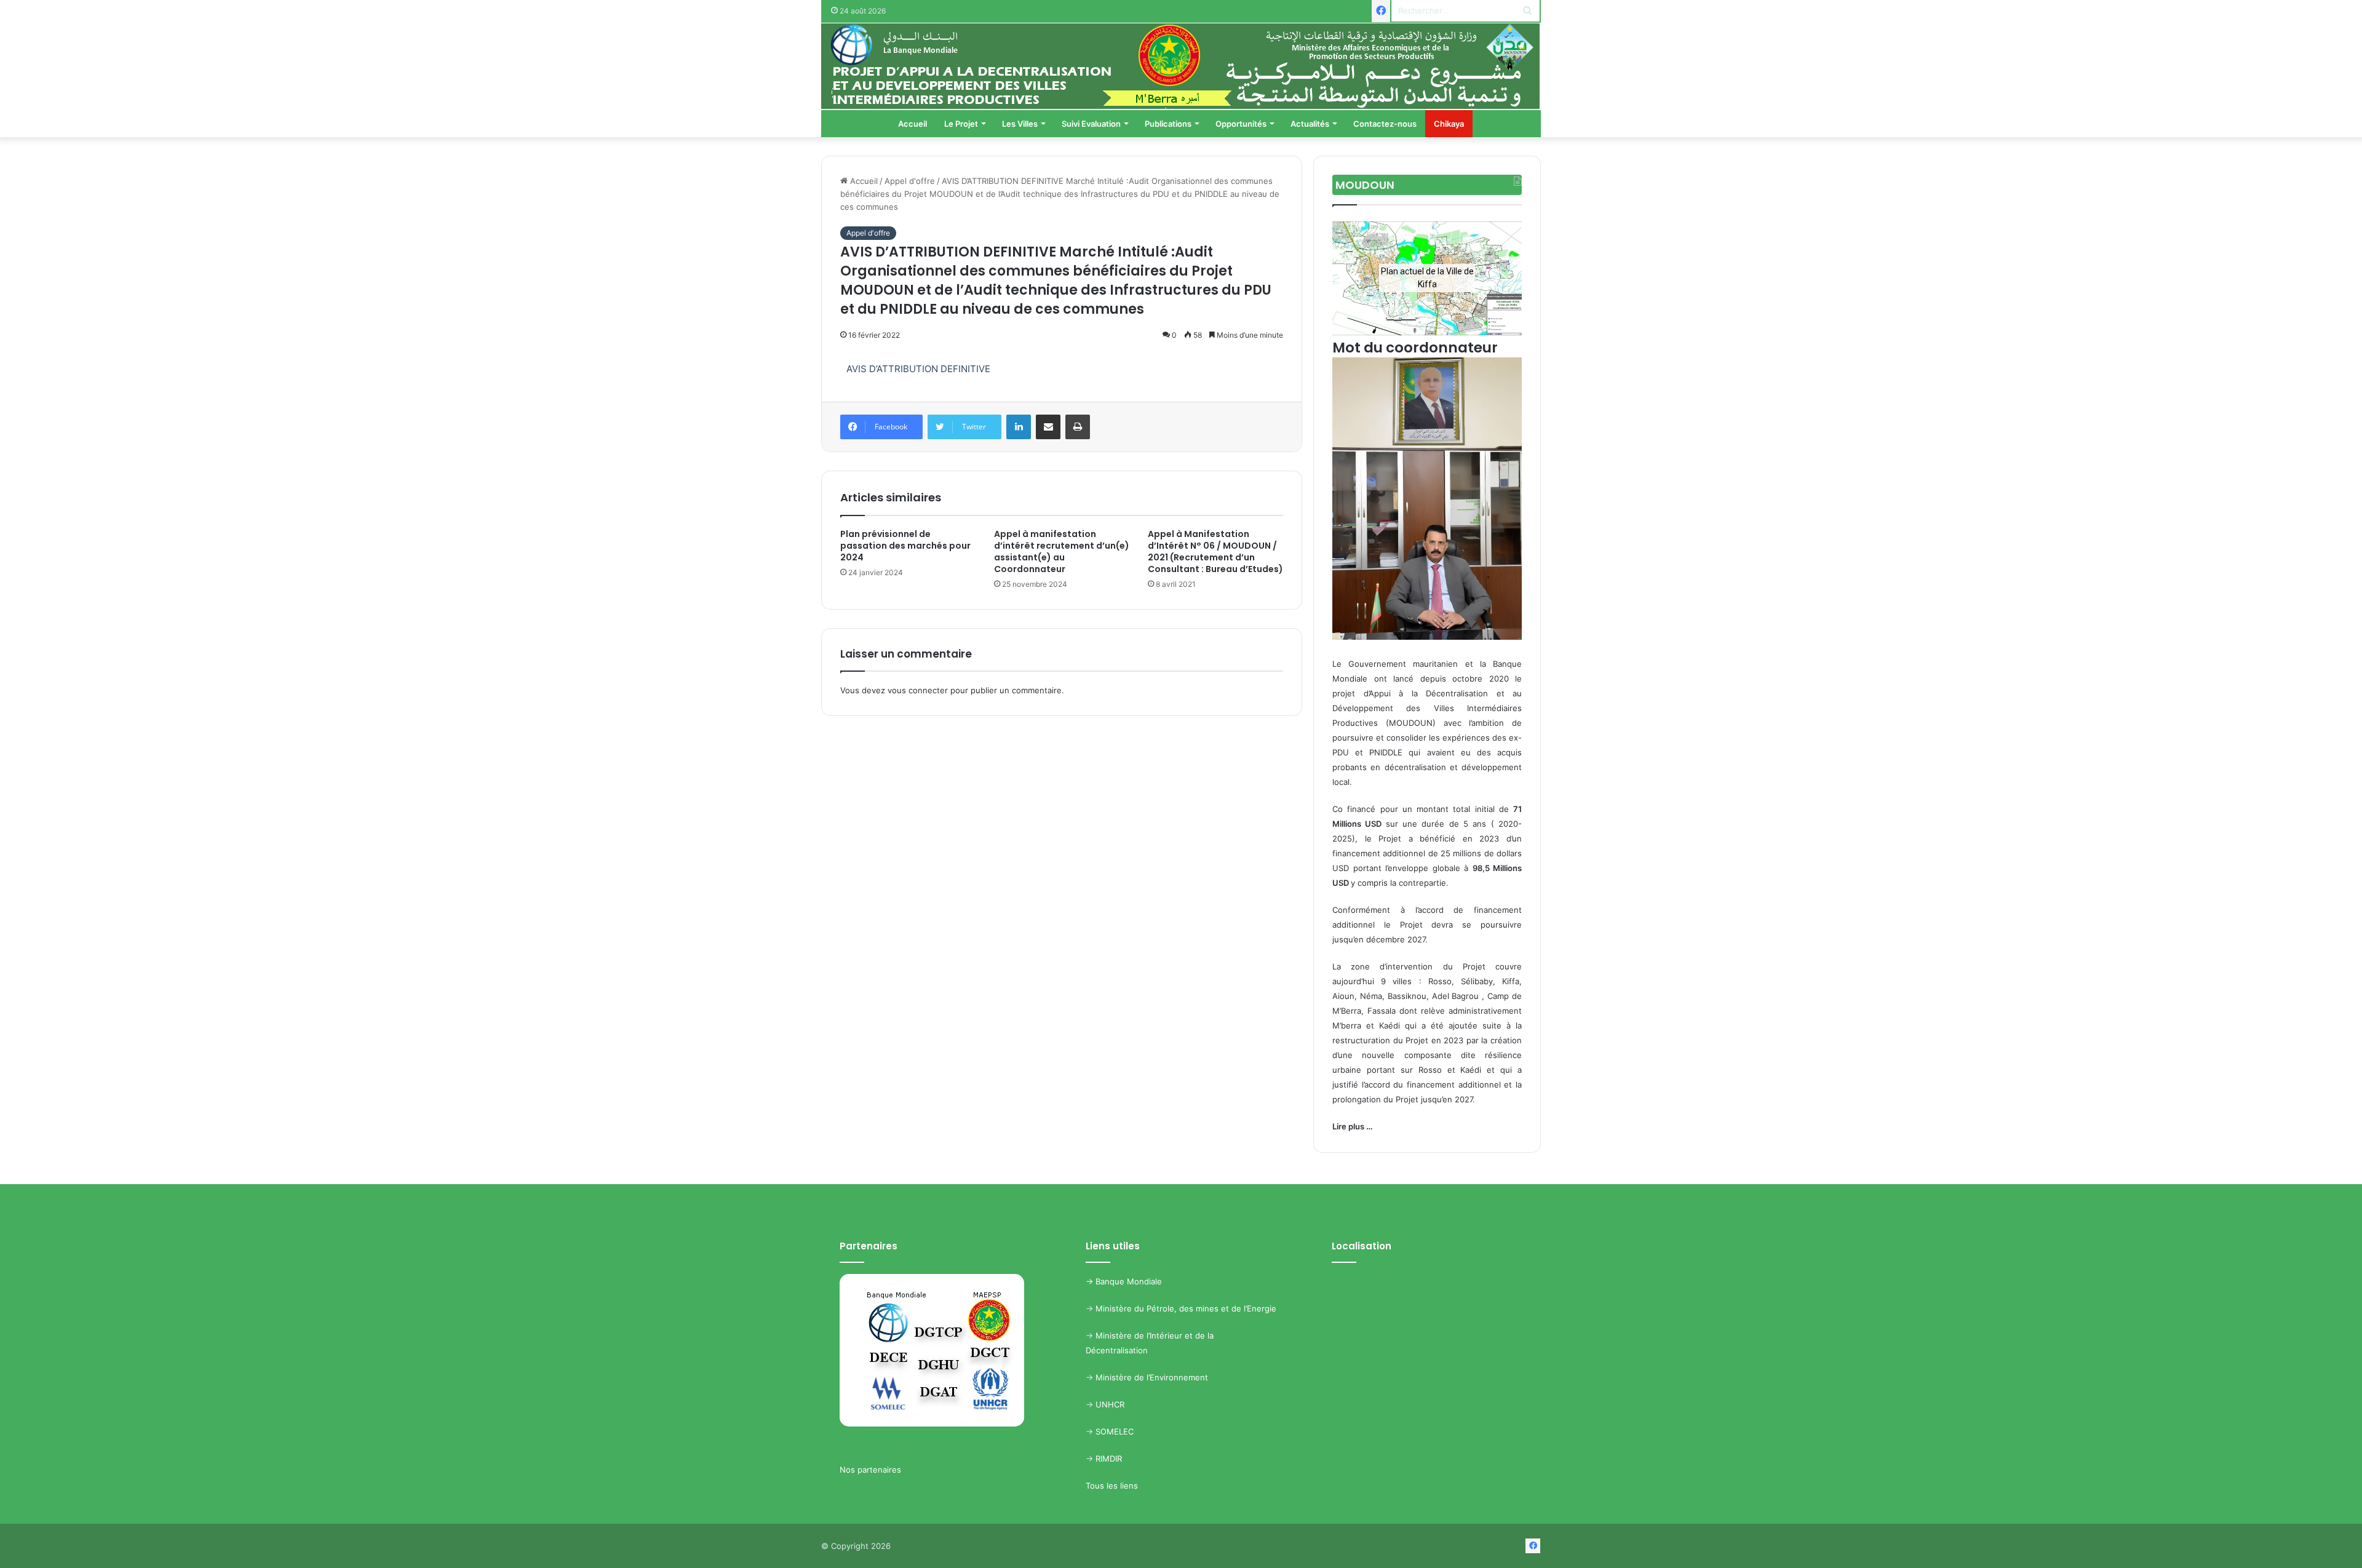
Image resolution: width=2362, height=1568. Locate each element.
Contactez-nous (1385, 124)
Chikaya (1449, 124)
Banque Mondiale (1129, 1281)
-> (1091, 1281)
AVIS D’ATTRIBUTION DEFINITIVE (918, 369)
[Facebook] (1381, 11)
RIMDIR (1109, 1459)
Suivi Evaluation (1091, 124)
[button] (1351, 278)
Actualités (1310, 124)
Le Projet (961, 124)
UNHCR (1110, 1404)
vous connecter (918, 690)
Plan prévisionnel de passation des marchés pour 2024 (905, 546)
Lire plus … (1352, 1126)
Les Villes (1020, 124)
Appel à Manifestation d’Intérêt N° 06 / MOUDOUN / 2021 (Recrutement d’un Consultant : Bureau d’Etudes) (1215, 551)
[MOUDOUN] (1181, 66)
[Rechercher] (1527, 11)
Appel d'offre (910, 181)
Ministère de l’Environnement (1152, 1377)
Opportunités (1241, 124)
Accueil (913, 124)
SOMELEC (1115, 1431)
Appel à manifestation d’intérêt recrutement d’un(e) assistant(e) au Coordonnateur (1062, 551)
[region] (1427, 278)
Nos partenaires (870, 1470)
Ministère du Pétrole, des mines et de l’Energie (1186, 1308)
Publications (1168, 124)
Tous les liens (1112, 1486)
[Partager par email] (1048, 427)
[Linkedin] (1019, 427)
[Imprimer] (1078, 427)
